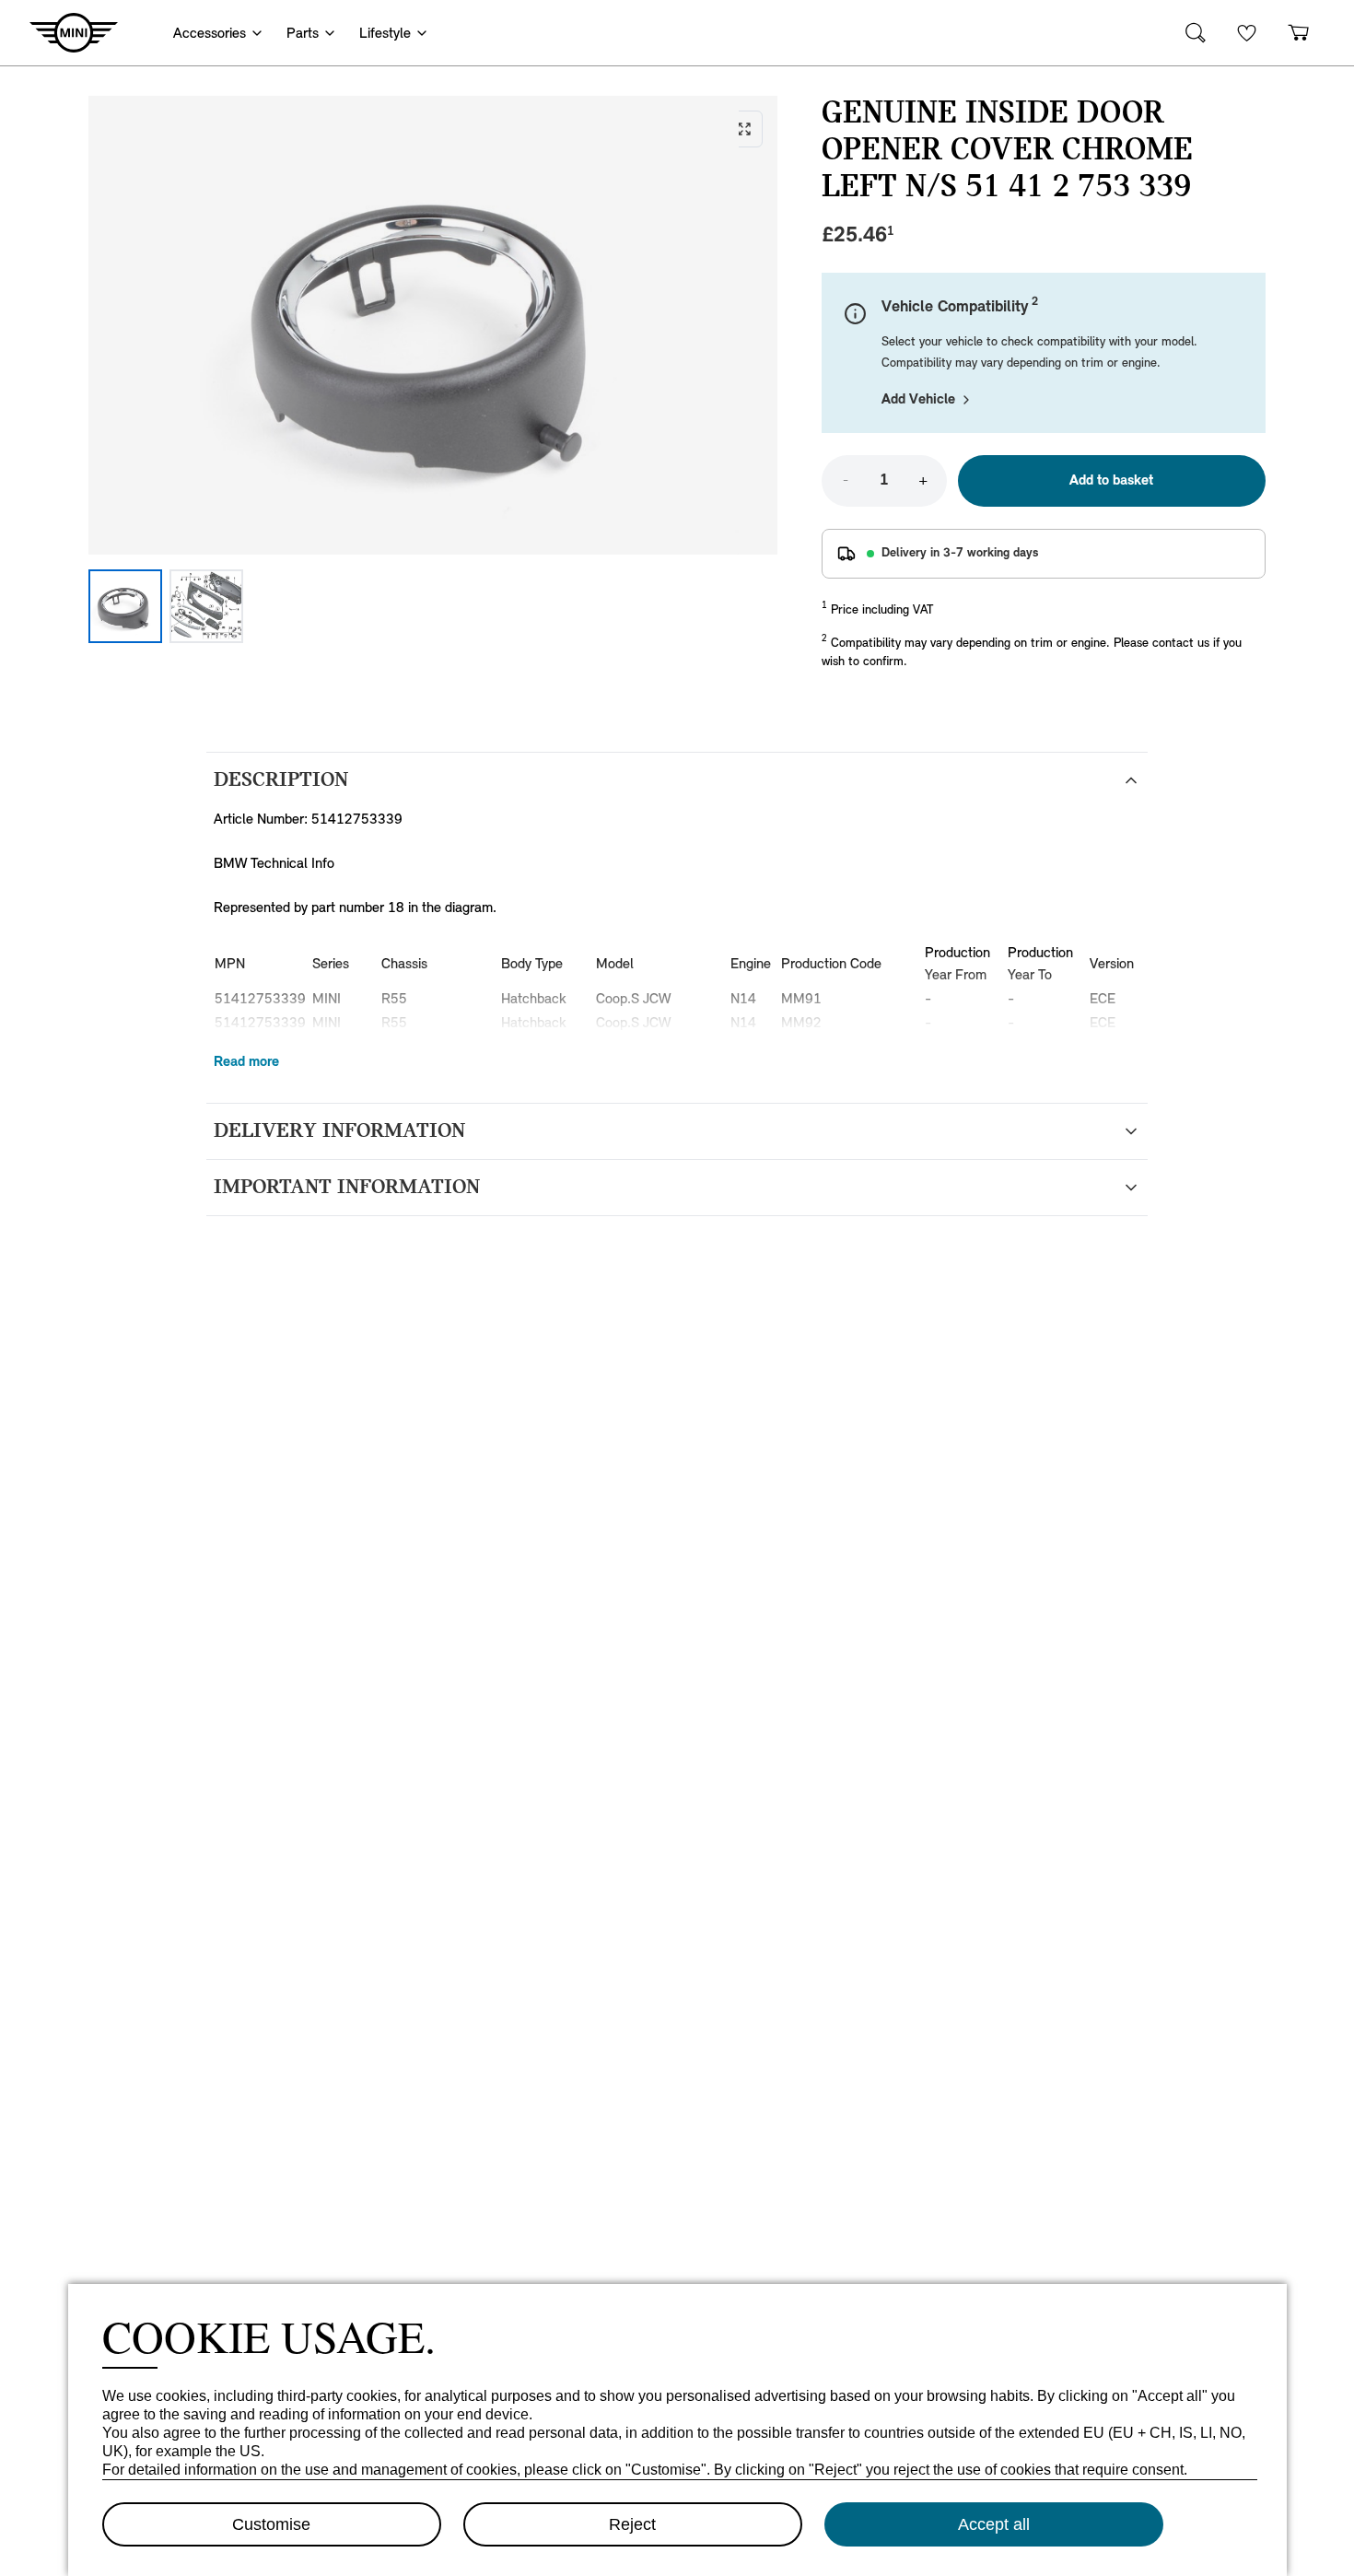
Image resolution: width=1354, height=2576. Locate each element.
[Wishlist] (1247, 33)
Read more (246, 1062)
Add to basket (1111, 481)
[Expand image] (433, 325)
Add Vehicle (918, 400)
